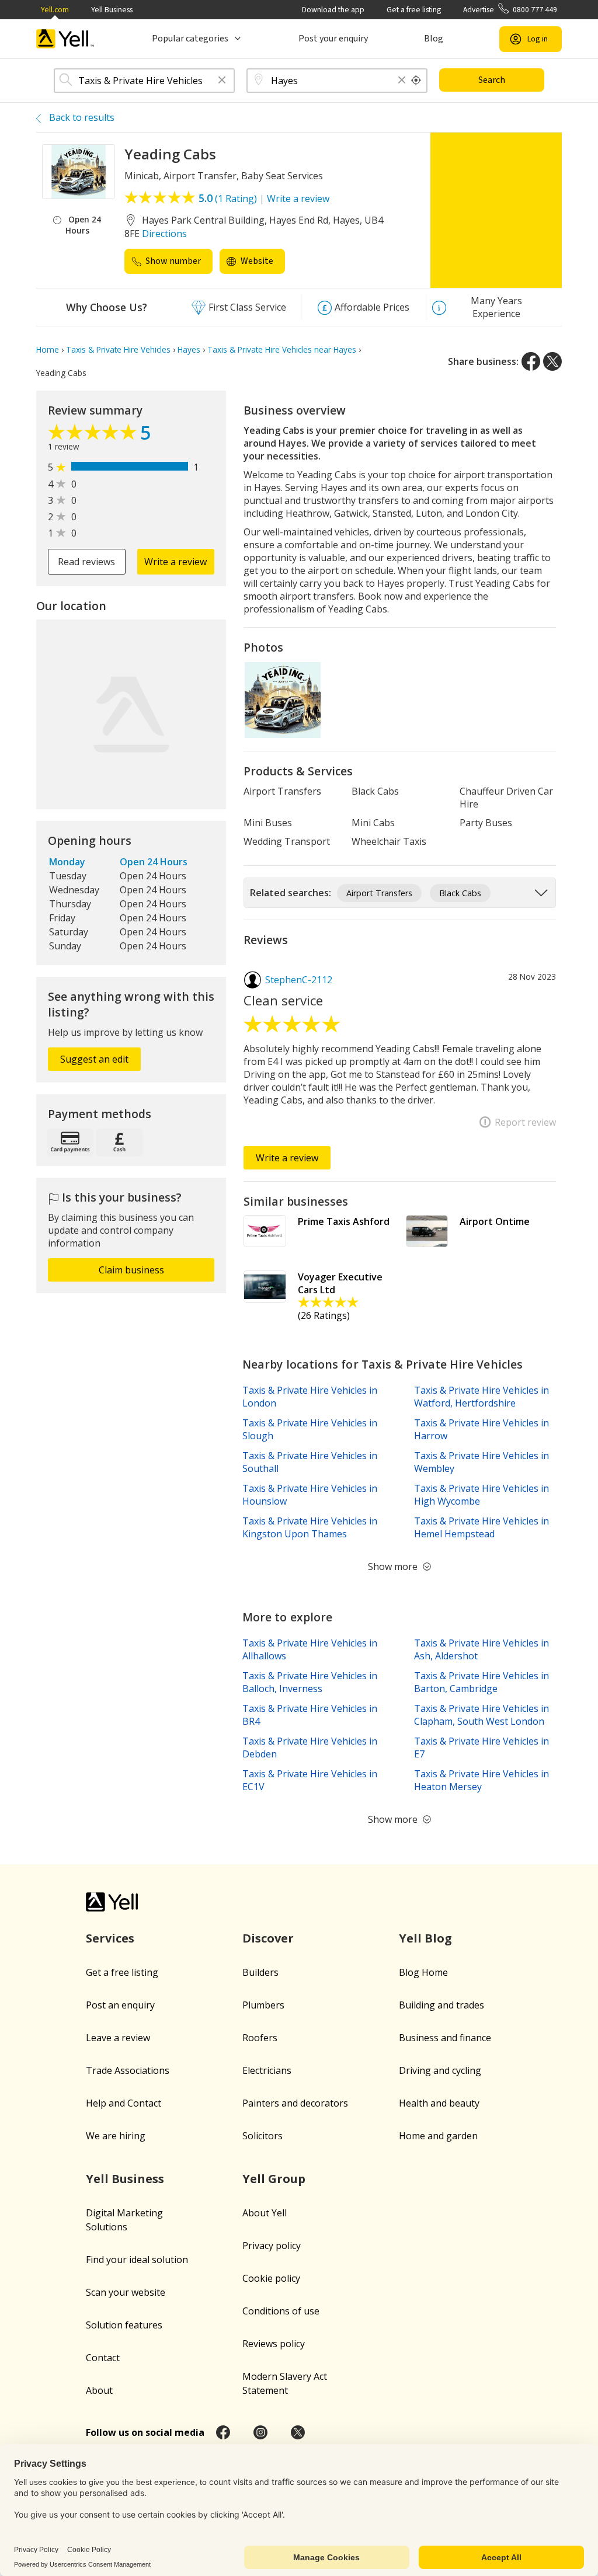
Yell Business (112, 10)
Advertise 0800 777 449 (510, 10)
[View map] (131, 714)
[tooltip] (416, 81)
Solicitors (263, 2136)
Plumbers (263, 2005)
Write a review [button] (175, 562)
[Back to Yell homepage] (65, 39)
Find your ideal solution (137, 2260)
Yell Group (274, 2179)
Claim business (131, 1270)
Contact (103, 2358)
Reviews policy (274, 2344)
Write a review (298, 199)
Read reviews (86, 562)
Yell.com (55, 10)
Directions (164, 234)
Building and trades (441, 2005)
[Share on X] (552, 361)
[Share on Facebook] (531, 361)
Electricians (267, 2070)
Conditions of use (281, 2311)
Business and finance (445, 2038)
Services (110, 1938)
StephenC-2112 (299, 980)
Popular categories (190, 39)
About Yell (265, 2213)
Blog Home (423, 1972)
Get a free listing (414, 10)
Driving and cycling (440, 2070)
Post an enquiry (120, 2005)
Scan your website (126, 2292)
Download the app (333, 10)
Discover (268, 1938)
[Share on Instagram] (260, 2432)
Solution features (124, 2325)
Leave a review (118, 2038)
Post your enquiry (333, 39)
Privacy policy (272, 2246)
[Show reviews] (94, 435)
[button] (222, 81)
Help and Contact (124, 2103)
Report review (525, 1122)
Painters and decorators (295, 2103)
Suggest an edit (94, 1059)
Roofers (260, 2038)
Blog (434, 39)
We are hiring (116, 2136)
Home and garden (438, 2136)
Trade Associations (128, 2070)
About (99, 2390)
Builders (260, 1972)
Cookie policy (271, 2278)
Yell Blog (425, 1938)
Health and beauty (439, 2103)
